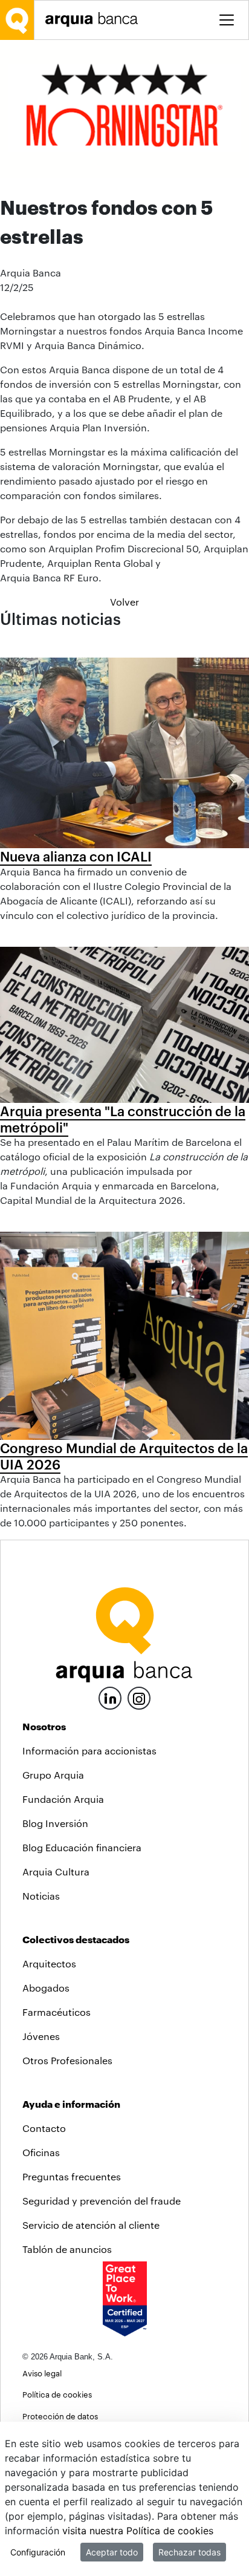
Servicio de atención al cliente (91, 2225)
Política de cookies (57, 2394)
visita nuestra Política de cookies (138, 2531)
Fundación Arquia (63, 1799)
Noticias (41, 1896)
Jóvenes (41, 2036)
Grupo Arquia (53, 1775)
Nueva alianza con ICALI (76, 856)
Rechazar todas (189, 2552)
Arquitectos (49, 1963)
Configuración (38, 2552)
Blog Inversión (55, 1823)
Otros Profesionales (67, 2060)
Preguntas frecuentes (72, 2176)
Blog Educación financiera (82, 1847)
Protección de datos (60, 2416)
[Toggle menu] (227, 20)
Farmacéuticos (57, 2012)
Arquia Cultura (56, 1872)
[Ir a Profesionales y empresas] (95, 20)
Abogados (46, 1988)
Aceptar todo (112, 2552)
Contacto (44, 2128)
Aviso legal (42, 2373)
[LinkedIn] (110, 1697)
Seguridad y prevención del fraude (102, 2201)
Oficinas (41, 2152)
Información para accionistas (89, 1751)
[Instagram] (139, 1697)
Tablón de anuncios (67, 2249)
